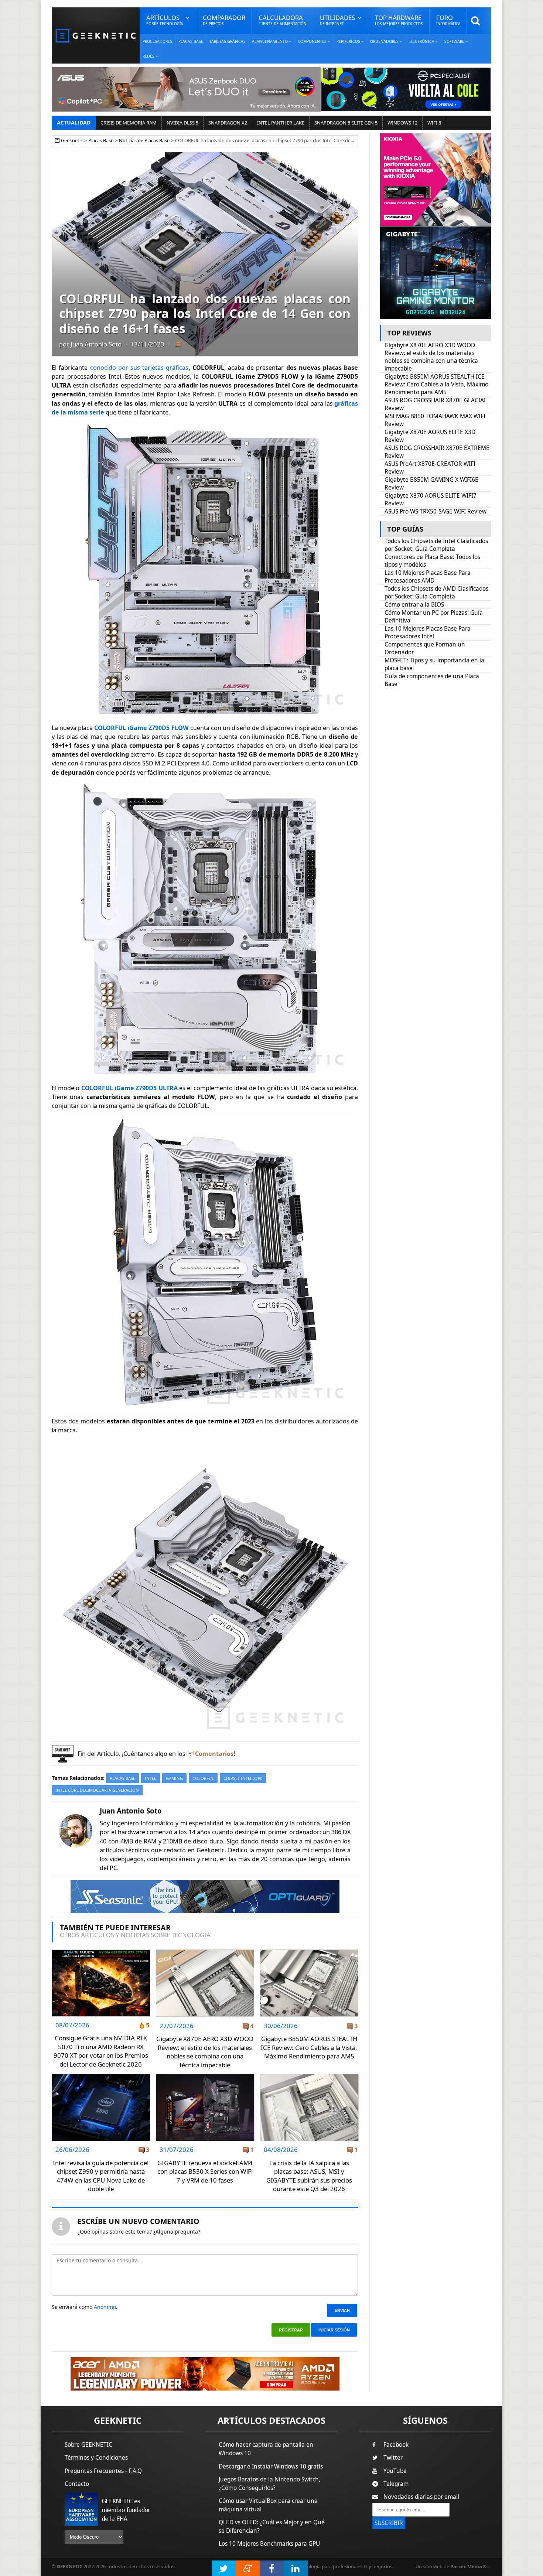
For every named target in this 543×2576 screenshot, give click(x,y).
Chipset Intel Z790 (243, 1778)
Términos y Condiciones (96, 2458)
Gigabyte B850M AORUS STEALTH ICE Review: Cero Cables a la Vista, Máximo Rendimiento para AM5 (309, 2047)
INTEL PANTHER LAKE (281, 123)
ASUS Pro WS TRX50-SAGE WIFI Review (436, 511)
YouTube (395, 2471)
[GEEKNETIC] (96, 35)
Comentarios (214, 1754)
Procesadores (157, 41)
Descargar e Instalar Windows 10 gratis (271, 2466)
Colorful (203, 1778)
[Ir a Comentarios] (178, 345)
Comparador (224, 20)
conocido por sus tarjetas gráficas (139, 368)
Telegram (396, 2484)
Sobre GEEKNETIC (88, 2445)
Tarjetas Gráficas (228, 41)
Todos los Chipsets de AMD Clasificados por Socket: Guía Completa (436, 593)
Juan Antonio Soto (96, 344)
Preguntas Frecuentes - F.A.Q (103, 2471)
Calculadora (283, 20)
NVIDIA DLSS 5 (182, 123)
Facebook (396, 2445)
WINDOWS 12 (402, 123)
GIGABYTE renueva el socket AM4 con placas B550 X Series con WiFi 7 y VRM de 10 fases (205, 2171)
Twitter (393, 2458)
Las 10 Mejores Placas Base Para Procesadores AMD (428, 577)
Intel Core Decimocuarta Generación (97, 1790)
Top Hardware (399, 20)
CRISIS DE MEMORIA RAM (129, 123)
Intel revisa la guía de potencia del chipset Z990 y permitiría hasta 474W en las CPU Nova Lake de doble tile (101, 2176)
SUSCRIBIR (389, 2523)
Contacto (77, 2484)
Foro (448, 20)
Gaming (174, 1778)
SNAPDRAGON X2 (228, 123)
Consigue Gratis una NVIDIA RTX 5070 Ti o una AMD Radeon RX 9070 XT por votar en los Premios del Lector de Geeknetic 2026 (101, 2051)
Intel (151, 1778)
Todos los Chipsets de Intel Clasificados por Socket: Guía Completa (436, 545)
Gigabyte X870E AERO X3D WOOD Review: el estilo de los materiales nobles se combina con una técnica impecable (205, 2052)
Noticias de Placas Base (144, 141)
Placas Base (191, 41)
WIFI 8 (434, 123)
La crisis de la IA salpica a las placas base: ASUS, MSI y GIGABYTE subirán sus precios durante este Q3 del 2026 (309, 2176)
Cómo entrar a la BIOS (414, 605)
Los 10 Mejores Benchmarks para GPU (269, 2544)
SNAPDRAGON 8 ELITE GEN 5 (346, 123)
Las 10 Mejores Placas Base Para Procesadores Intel (428, 632)
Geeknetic (72, 141)
